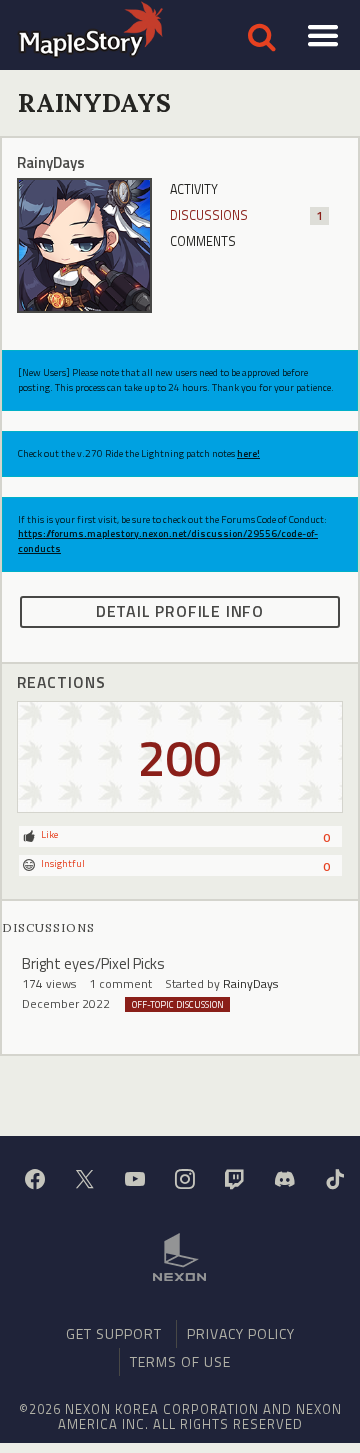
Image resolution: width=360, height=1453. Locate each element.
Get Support (114, 1333)
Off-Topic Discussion (178, 1004)
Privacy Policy (241, 1333)
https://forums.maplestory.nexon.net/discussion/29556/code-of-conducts (168, 540)
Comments (203, 241)
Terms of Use (180, 1361)
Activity (194, 189)
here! (248, 453)
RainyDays (250, 983)
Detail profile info (180, 611)
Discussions (246, 215)
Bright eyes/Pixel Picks (93, 963)
